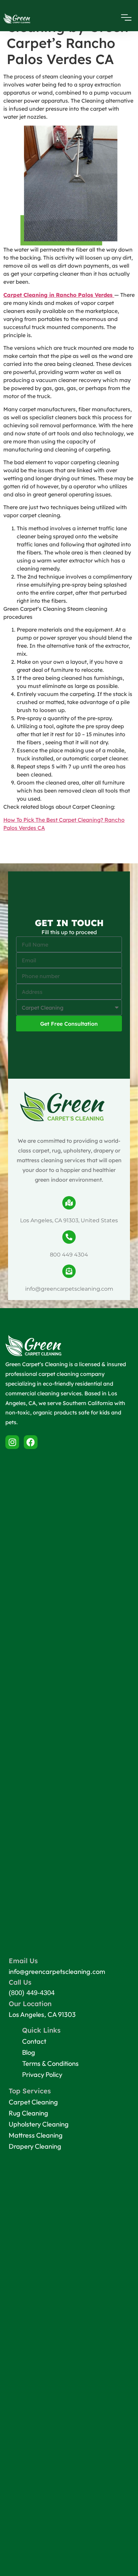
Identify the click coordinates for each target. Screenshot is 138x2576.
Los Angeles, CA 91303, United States (69, 1220)
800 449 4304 (69, 1255)
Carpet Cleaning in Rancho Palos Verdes (59, 295)
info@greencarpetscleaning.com (69, 1289)
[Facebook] (31, 1442)
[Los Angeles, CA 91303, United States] (69, 1203)
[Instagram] (12, 1442)
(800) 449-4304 (32, 1993)
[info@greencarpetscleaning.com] (69, 1271)
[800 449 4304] (69, 1237)
